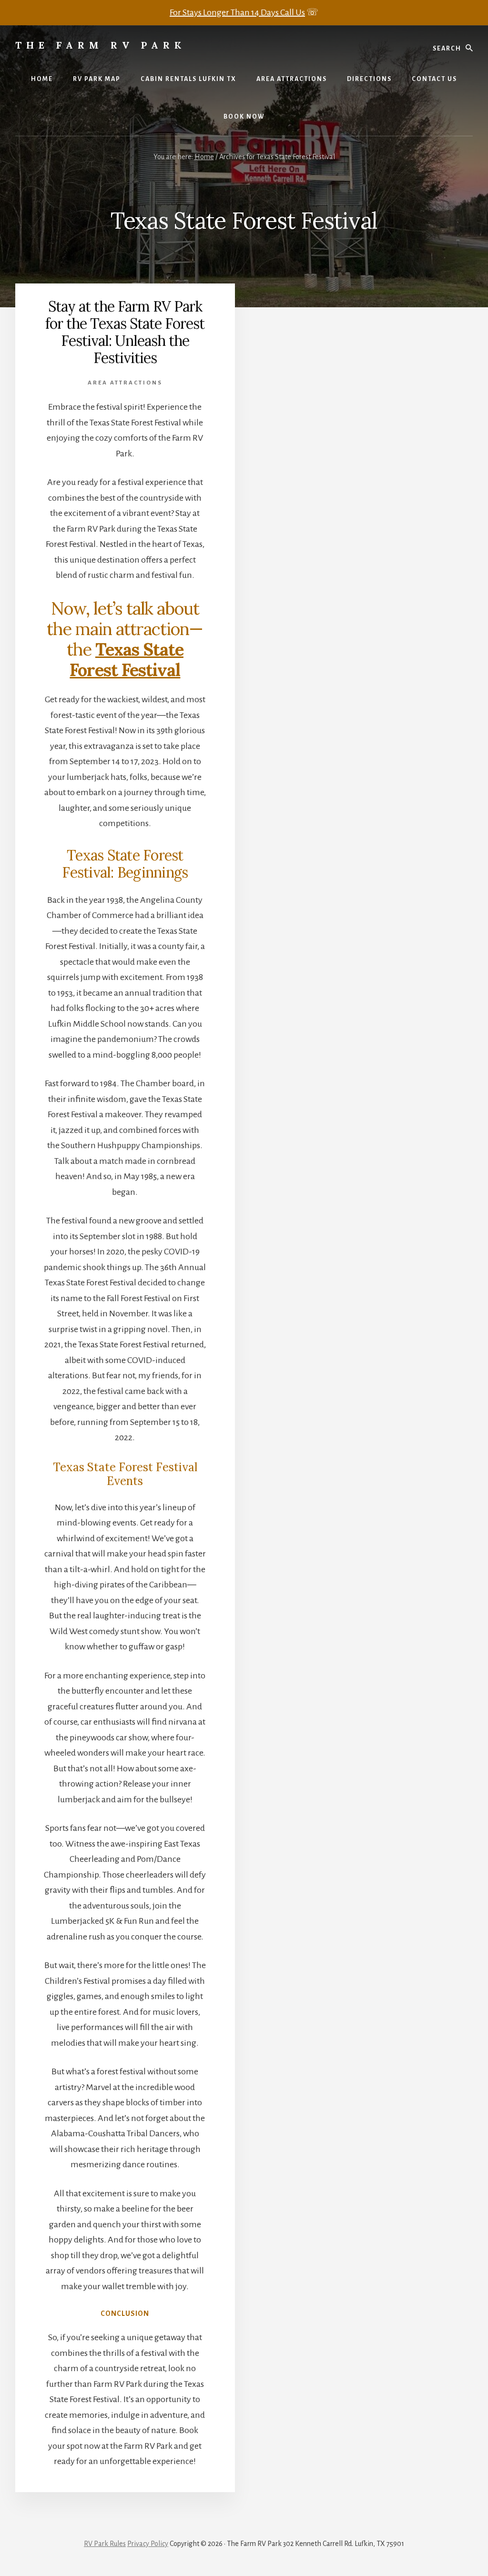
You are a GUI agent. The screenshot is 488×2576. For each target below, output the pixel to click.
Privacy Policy (148, 2544)
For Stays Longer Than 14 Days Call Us (237, 12)
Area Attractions (125, 383)
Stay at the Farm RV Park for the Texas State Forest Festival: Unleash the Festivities (125, 332)
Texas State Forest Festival (127, 660)
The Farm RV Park (101, 45)
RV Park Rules (105, 2544)
